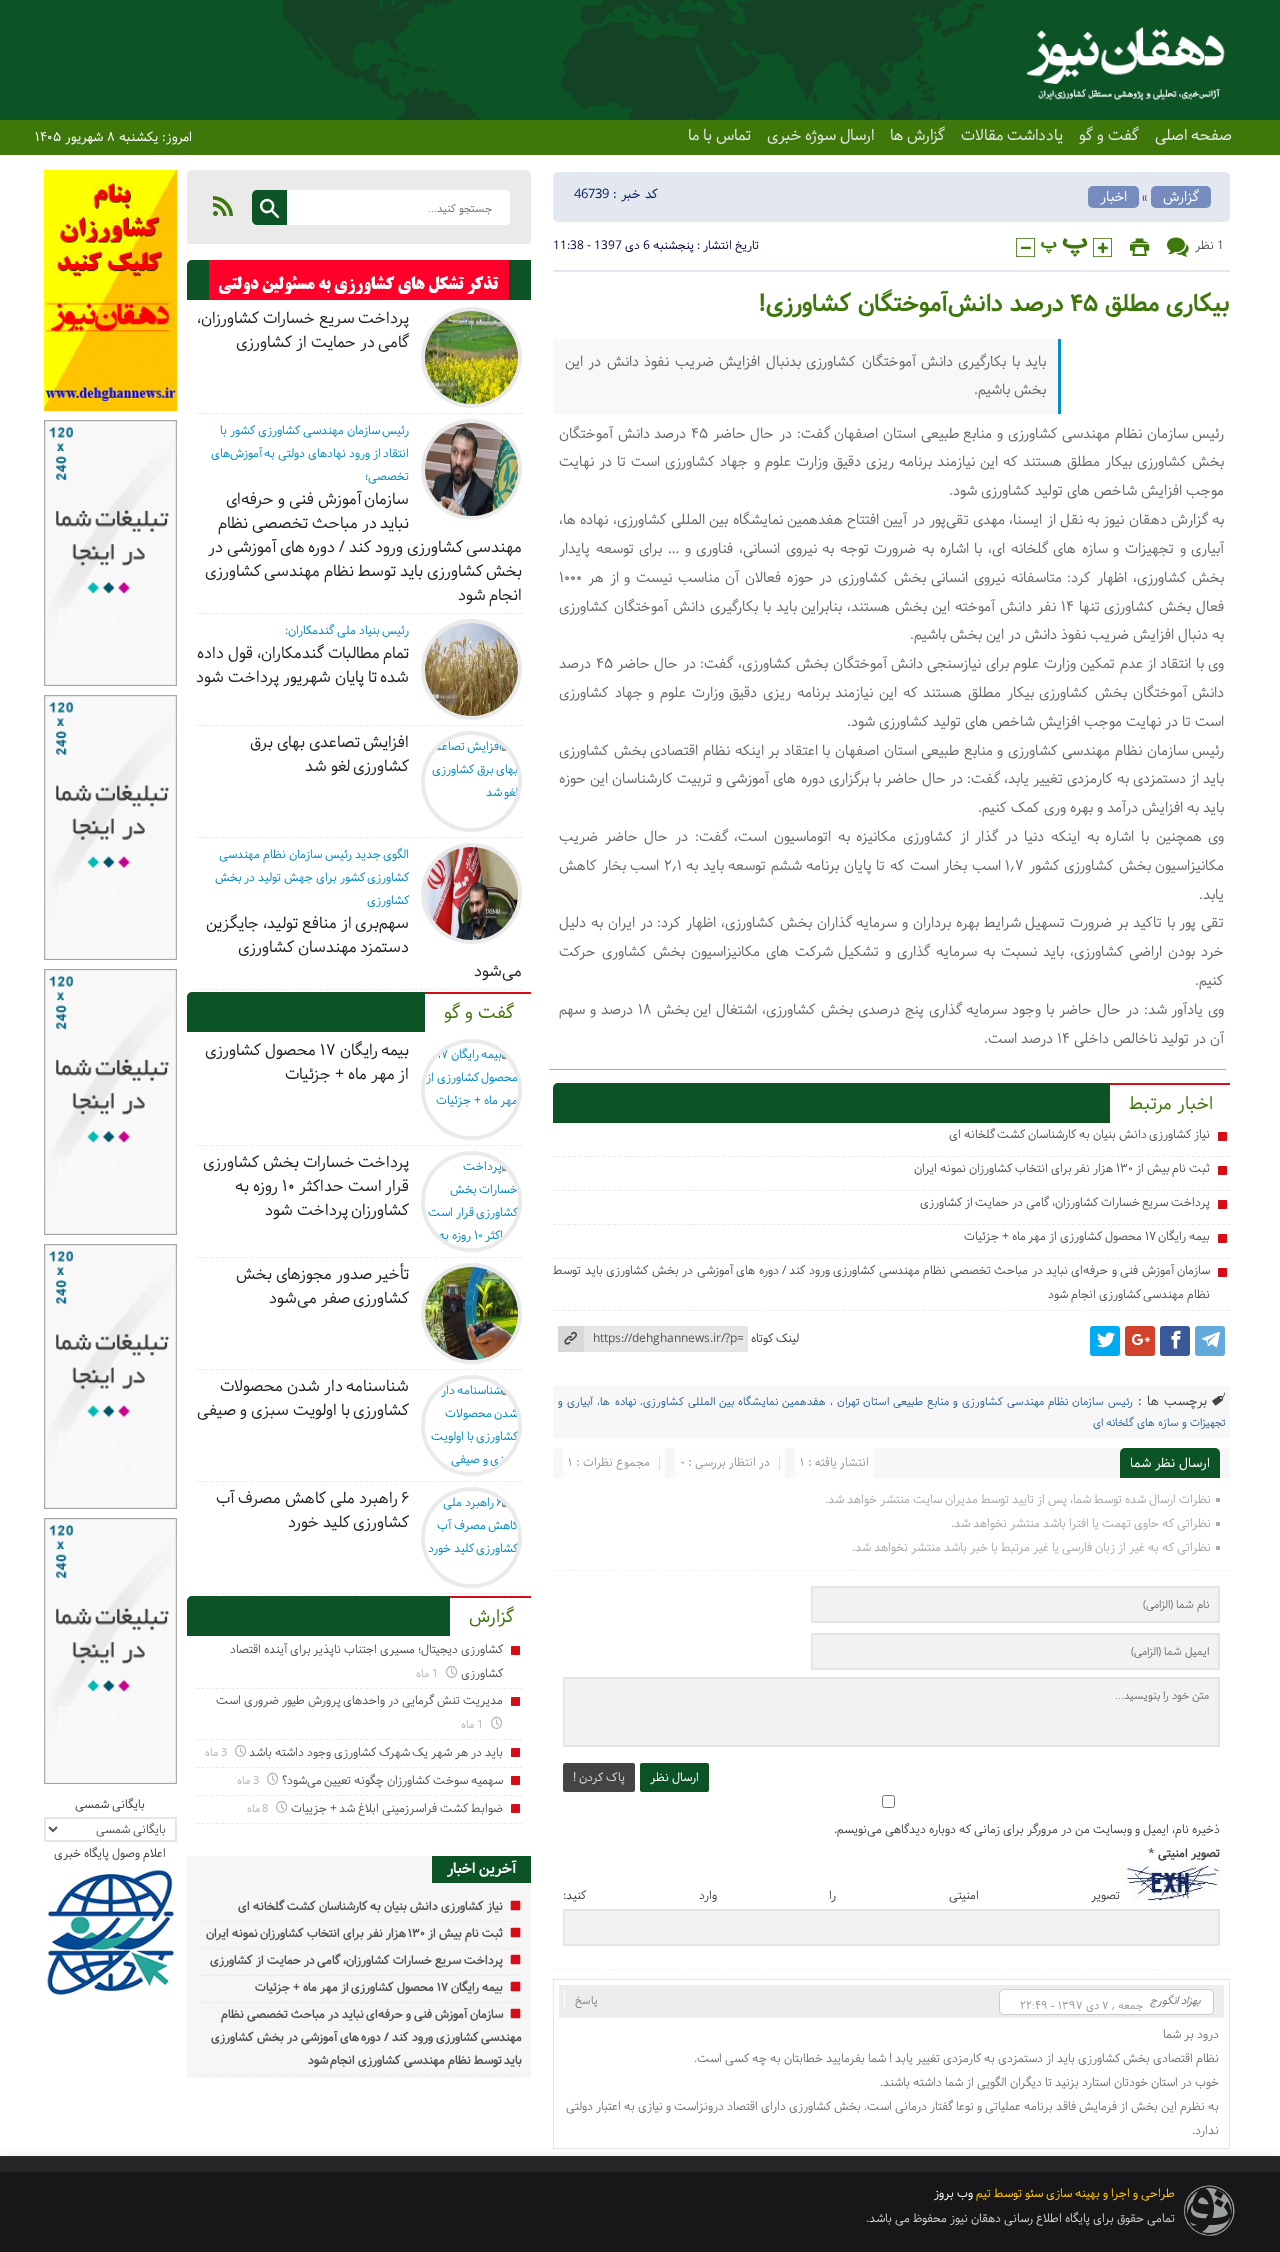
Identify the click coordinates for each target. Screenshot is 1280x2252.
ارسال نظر (674, 1777)
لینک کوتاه (775, 1338)
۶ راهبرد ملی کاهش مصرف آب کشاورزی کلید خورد (312, 1510)
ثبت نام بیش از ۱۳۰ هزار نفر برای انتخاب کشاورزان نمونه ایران (1062, 1168)
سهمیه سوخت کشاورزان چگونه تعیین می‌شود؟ (392, 1780)
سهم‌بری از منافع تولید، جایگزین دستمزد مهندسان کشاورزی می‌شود (364, 947)
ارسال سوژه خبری (820, 136)
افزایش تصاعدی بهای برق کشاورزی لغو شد (329, 754)
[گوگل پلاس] (1140, 1341)
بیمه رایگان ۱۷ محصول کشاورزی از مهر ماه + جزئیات (1087, 1236)
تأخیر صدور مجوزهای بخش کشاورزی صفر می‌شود (322, 1286)
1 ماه (428, 1673)
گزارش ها (917, 136)
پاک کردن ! (599, 1777)
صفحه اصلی (1193, 136)
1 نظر (1209, 245)
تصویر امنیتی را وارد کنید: (841, 1896)
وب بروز (953, 2193)
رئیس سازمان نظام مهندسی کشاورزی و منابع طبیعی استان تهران (985, 1401)
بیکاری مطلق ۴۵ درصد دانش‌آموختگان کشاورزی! (994, 304)
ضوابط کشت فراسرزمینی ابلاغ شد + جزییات (397, 1808)
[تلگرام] (1210, 1341)
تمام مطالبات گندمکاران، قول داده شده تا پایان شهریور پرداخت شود (302, 665)
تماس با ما (719, 136)
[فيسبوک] (1175, 1341)
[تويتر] (1105, 1341)
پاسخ (586, 2000)
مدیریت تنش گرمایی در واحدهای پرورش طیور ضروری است (359, 1700)
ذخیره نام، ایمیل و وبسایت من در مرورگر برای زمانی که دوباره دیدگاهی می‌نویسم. (1027, 1829)
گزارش (1181, 197)
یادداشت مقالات (1012, 136)
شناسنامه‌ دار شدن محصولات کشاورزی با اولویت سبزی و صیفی (303, 1398)
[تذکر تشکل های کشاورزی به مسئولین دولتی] (359, 285)
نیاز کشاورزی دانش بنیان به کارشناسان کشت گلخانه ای (1079, 1134)
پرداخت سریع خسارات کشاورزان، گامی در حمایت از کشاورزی (1065, 1202)
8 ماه (259, 1808)
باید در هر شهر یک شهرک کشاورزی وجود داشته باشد (375, 1752)
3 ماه (217, 1752)
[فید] (223, 206)
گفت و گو (1109, 136)
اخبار (1113, 197)
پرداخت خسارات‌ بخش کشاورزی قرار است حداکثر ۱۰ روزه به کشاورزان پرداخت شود (306, 1186)
